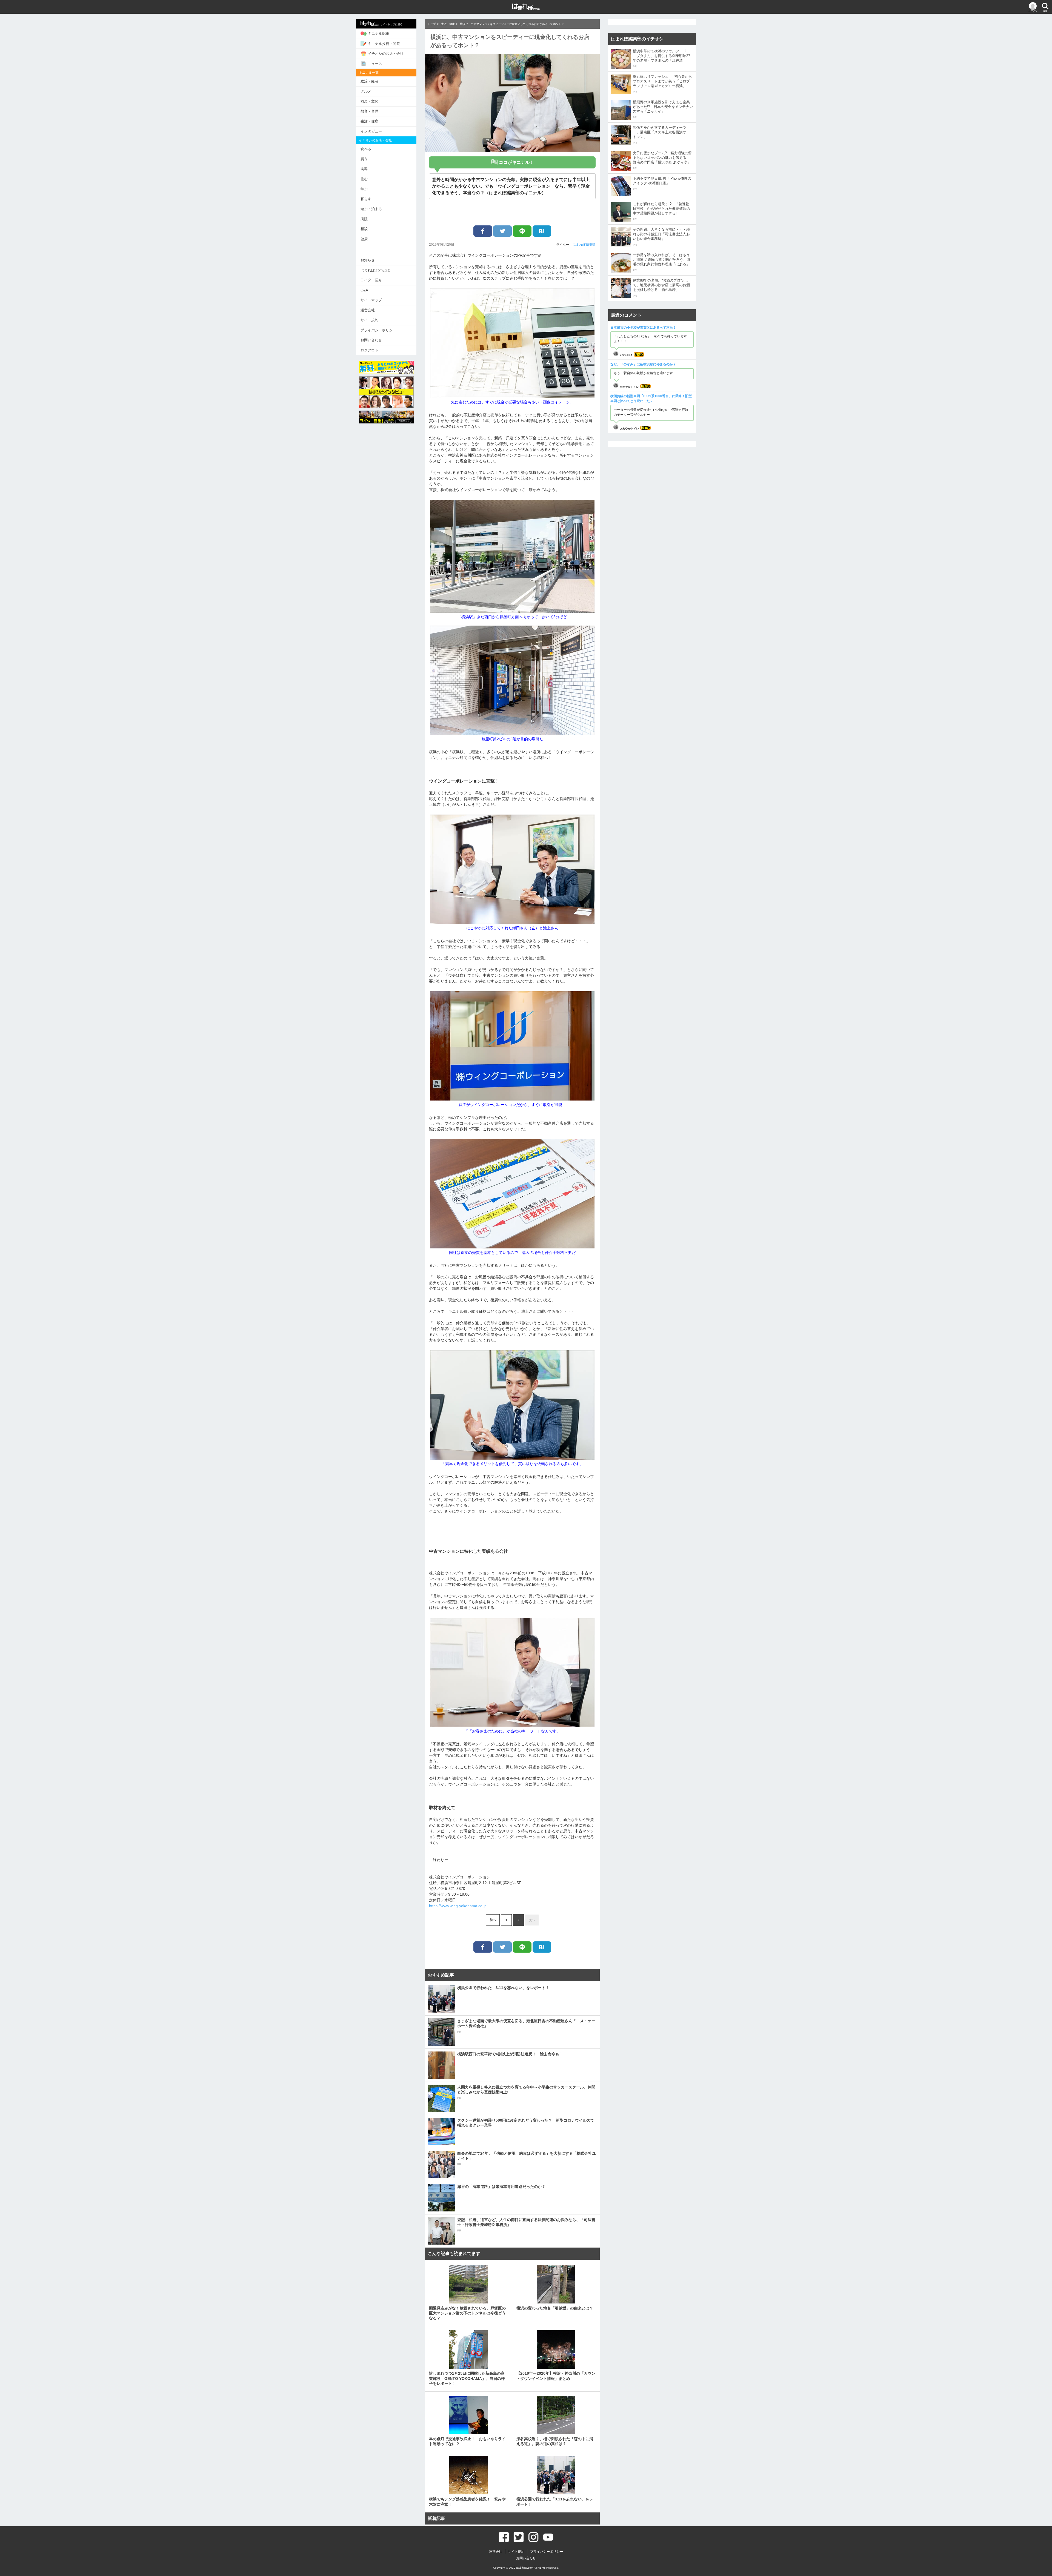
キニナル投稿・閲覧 (384, 44)
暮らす (366, 199)
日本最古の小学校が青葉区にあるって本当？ (643, 328)
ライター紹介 (371, 280)
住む (364, 179)
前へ (493, 1920)
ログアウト (369, 350)
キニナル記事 (379, 34)
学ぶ (364, 189)
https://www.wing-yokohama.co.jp (458, 1906)
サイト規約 (369, 320)
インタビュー (371, 131)
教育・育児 (369, 111)
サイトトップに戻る (391, 24)
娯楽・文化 (369, 101)
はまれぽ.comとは (375, 270)
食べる (366, 149)
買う (364, 159)
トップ (432, 24)
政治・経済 (369, 81)
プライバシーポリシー (378, 330)
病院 (364, 219)
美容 (364, 169)
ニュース (375, 64)
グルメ (366, 91)
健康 (364, 239)
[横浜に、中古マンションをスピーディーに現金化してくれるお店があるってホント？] (542, 231)
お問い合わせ (371, 340)
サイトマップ (371, 300)
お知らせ (368, 260)
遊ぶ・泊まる (371, 209)
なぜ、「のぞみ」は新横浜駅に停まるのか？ (643, 364)
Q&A (364, 290)
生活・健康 (369, 121)
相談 (364, 229)
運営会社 (368, 310)
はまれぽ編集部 (584, 245)
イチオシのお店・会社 (386, 54)
